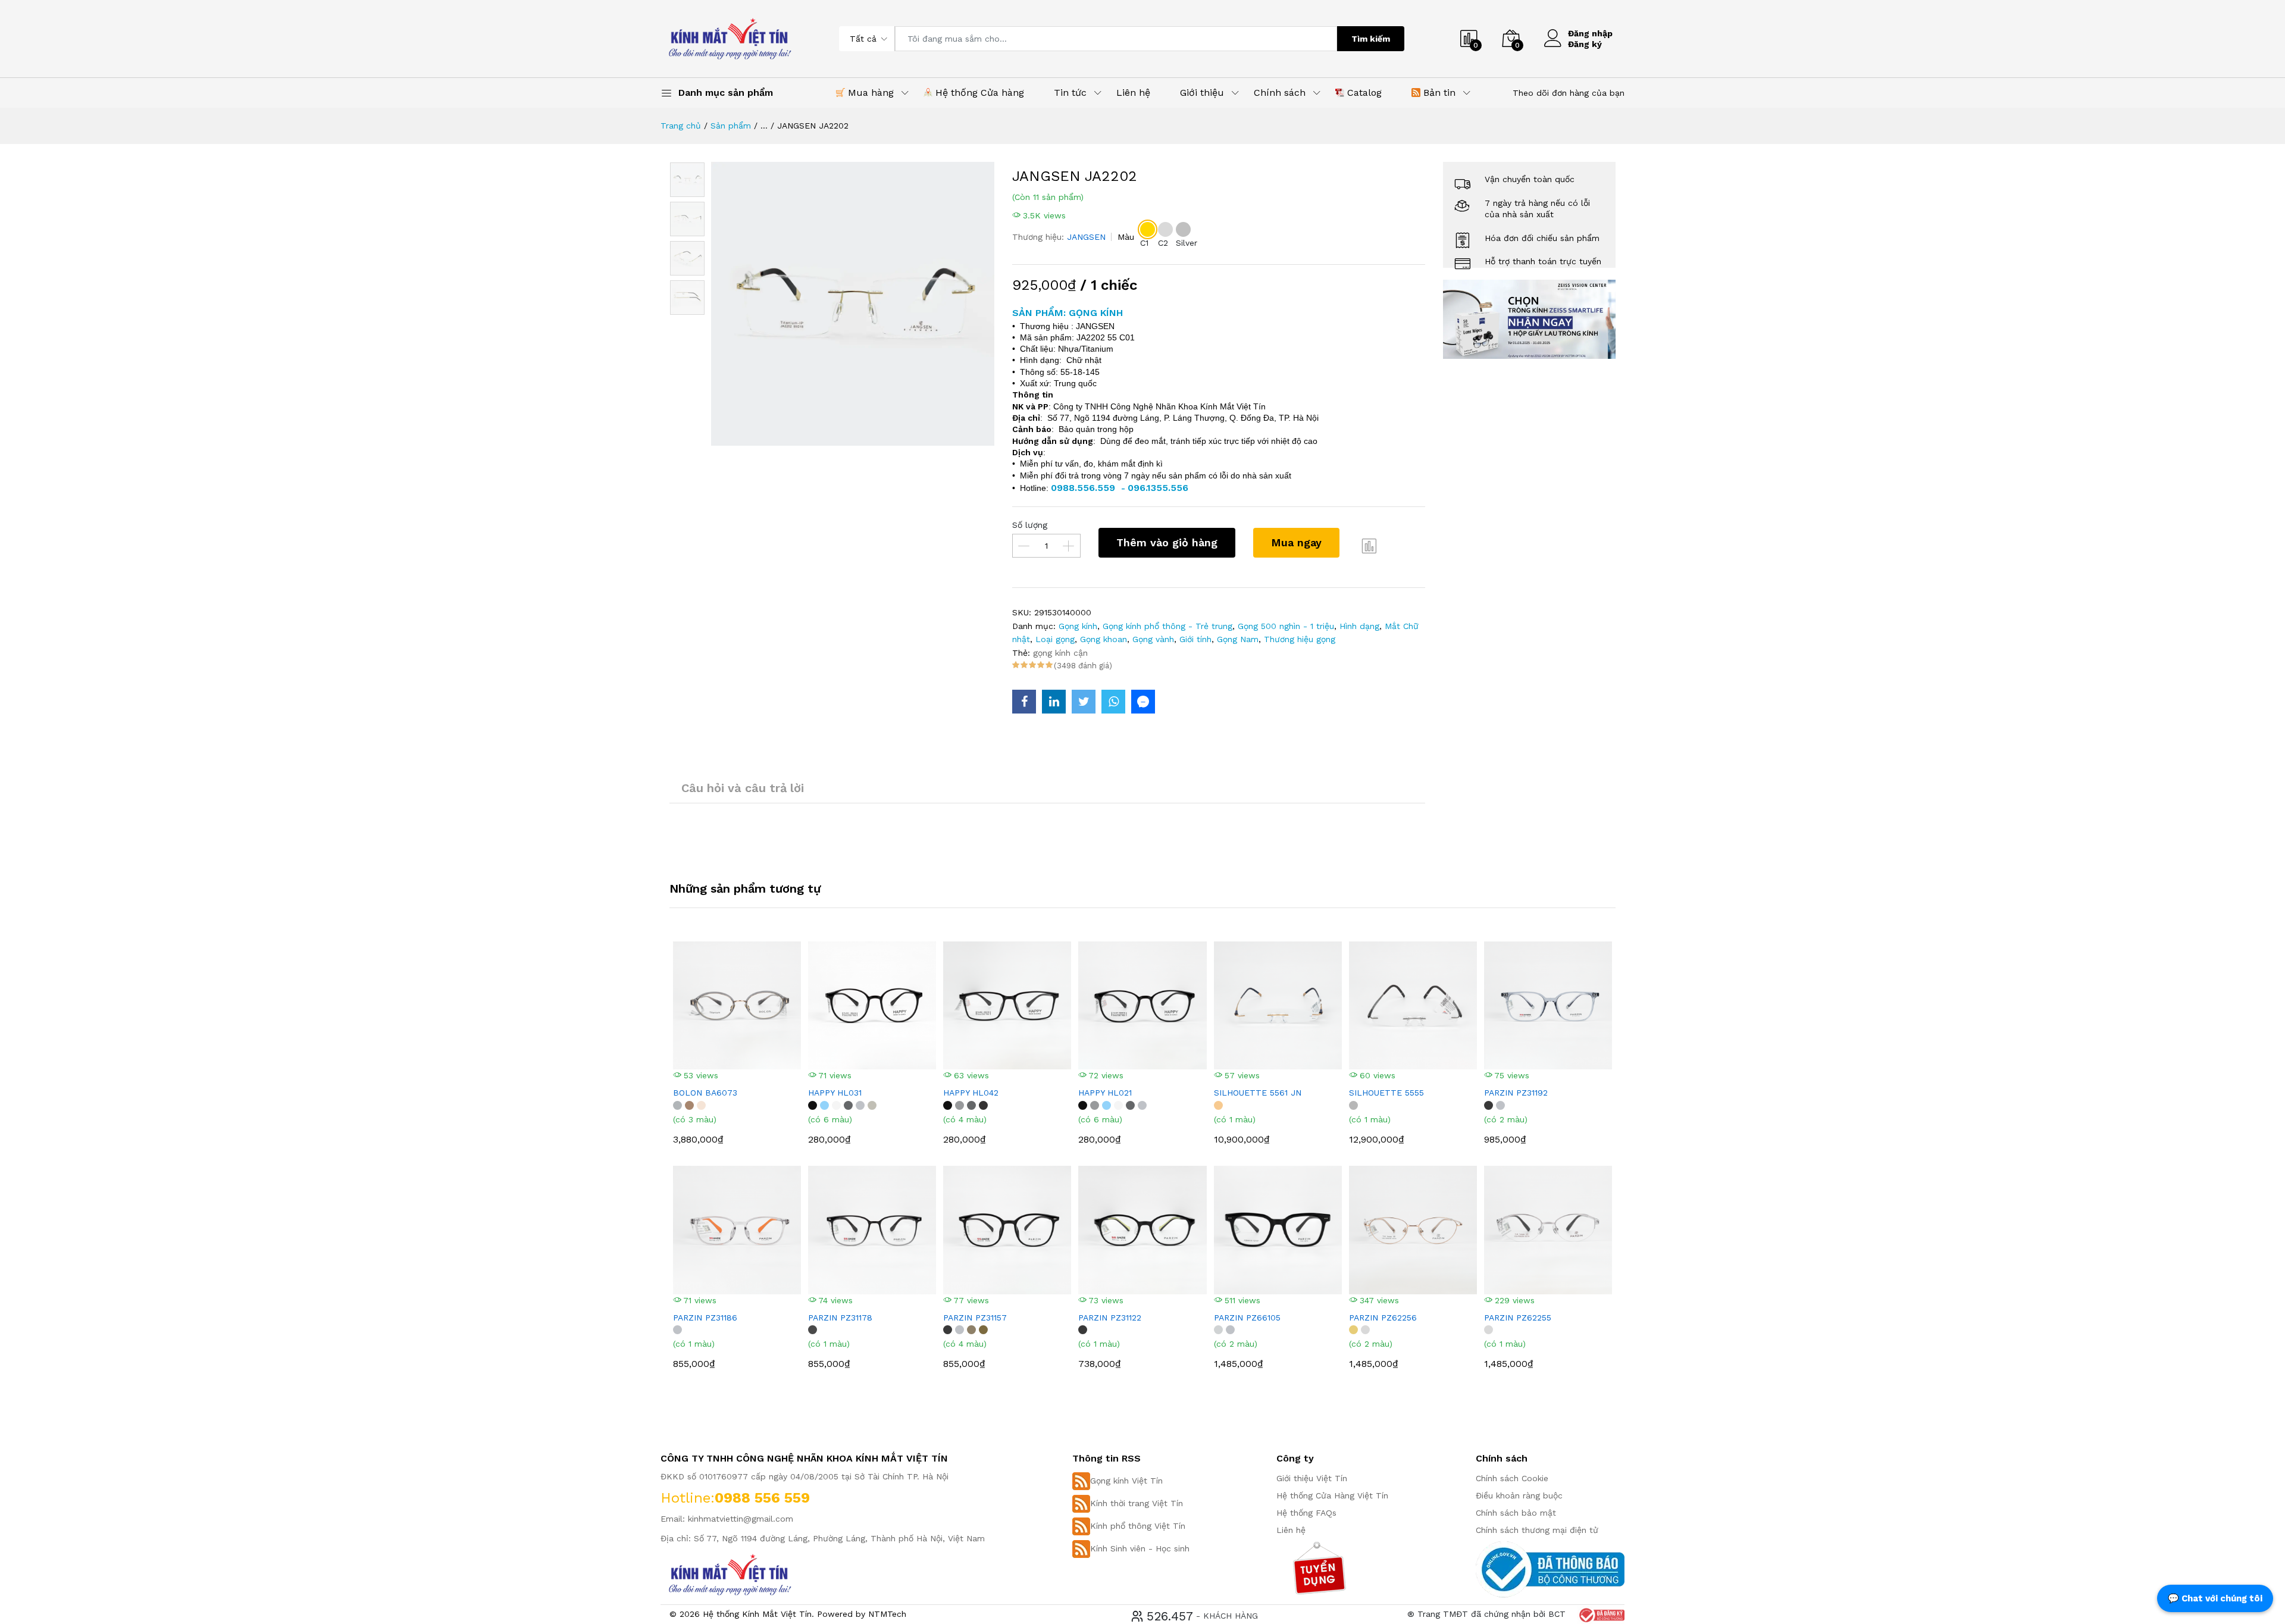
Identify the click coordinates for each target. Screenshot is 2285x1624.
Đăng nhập (1590, 33)
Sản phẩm (731, 126)
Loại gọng (1055, 639)
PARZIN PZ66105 (1247, 1318)
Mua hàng (869, 93)
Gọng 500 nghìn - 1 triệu (1286, 626)
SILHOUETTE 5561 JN (1258, 1093)
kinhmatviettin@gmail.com (741, 1519)
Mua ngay (1296, 542)
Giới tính (1195, 639)
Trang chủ (681, 126)
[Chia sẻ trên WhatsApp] (1113, 702)
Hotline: (688, 1498)
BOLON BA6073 (705, 1093)
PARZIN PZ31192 (1516, 1093)
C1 (1144, 243)
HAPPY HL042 (971, 1093)
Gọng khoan (1104, 639)
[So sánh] (1369, 546)
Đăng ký (1585, 44)
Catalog (1363, 93)
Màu (1126, 237)
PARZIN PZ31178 (840, 1318)
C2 (1163, 243)
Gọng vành (1153, 639)
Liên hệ (1133, 93)
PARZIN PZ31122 (1110, 1318)
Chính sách (1280, 93)
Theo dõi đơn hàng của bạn (1569, 93)
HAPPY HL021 (1105, 1093)
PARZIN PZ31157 (975, 1318)
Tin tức (1070, 93)
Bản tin (1438, 93)
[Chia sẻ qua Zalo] (1143, 702)
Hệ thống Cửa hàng (978, 93)
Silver (1187, 243)
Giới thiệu (1202, 93)
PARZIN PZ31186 (705, 1318)
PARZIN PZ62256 (1383, 1318)
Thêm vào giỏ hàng (1167, 542)
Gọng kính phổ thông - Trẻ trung (1167, 626)
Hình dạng (1359, 626)
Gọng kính (1078, 626)
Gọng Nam (1238, 639)
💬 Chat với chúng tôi (2215, 1598)
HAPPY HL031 (835, 1093)
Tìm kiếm (1371, 39)
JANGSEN (1086, 237)
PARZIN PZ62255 (1518, 1318)
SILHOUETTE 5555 (1386, 1093)
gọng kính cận (1060, 653)
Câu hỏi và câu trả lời (743, 788)
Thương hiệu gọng (1300, 639)
